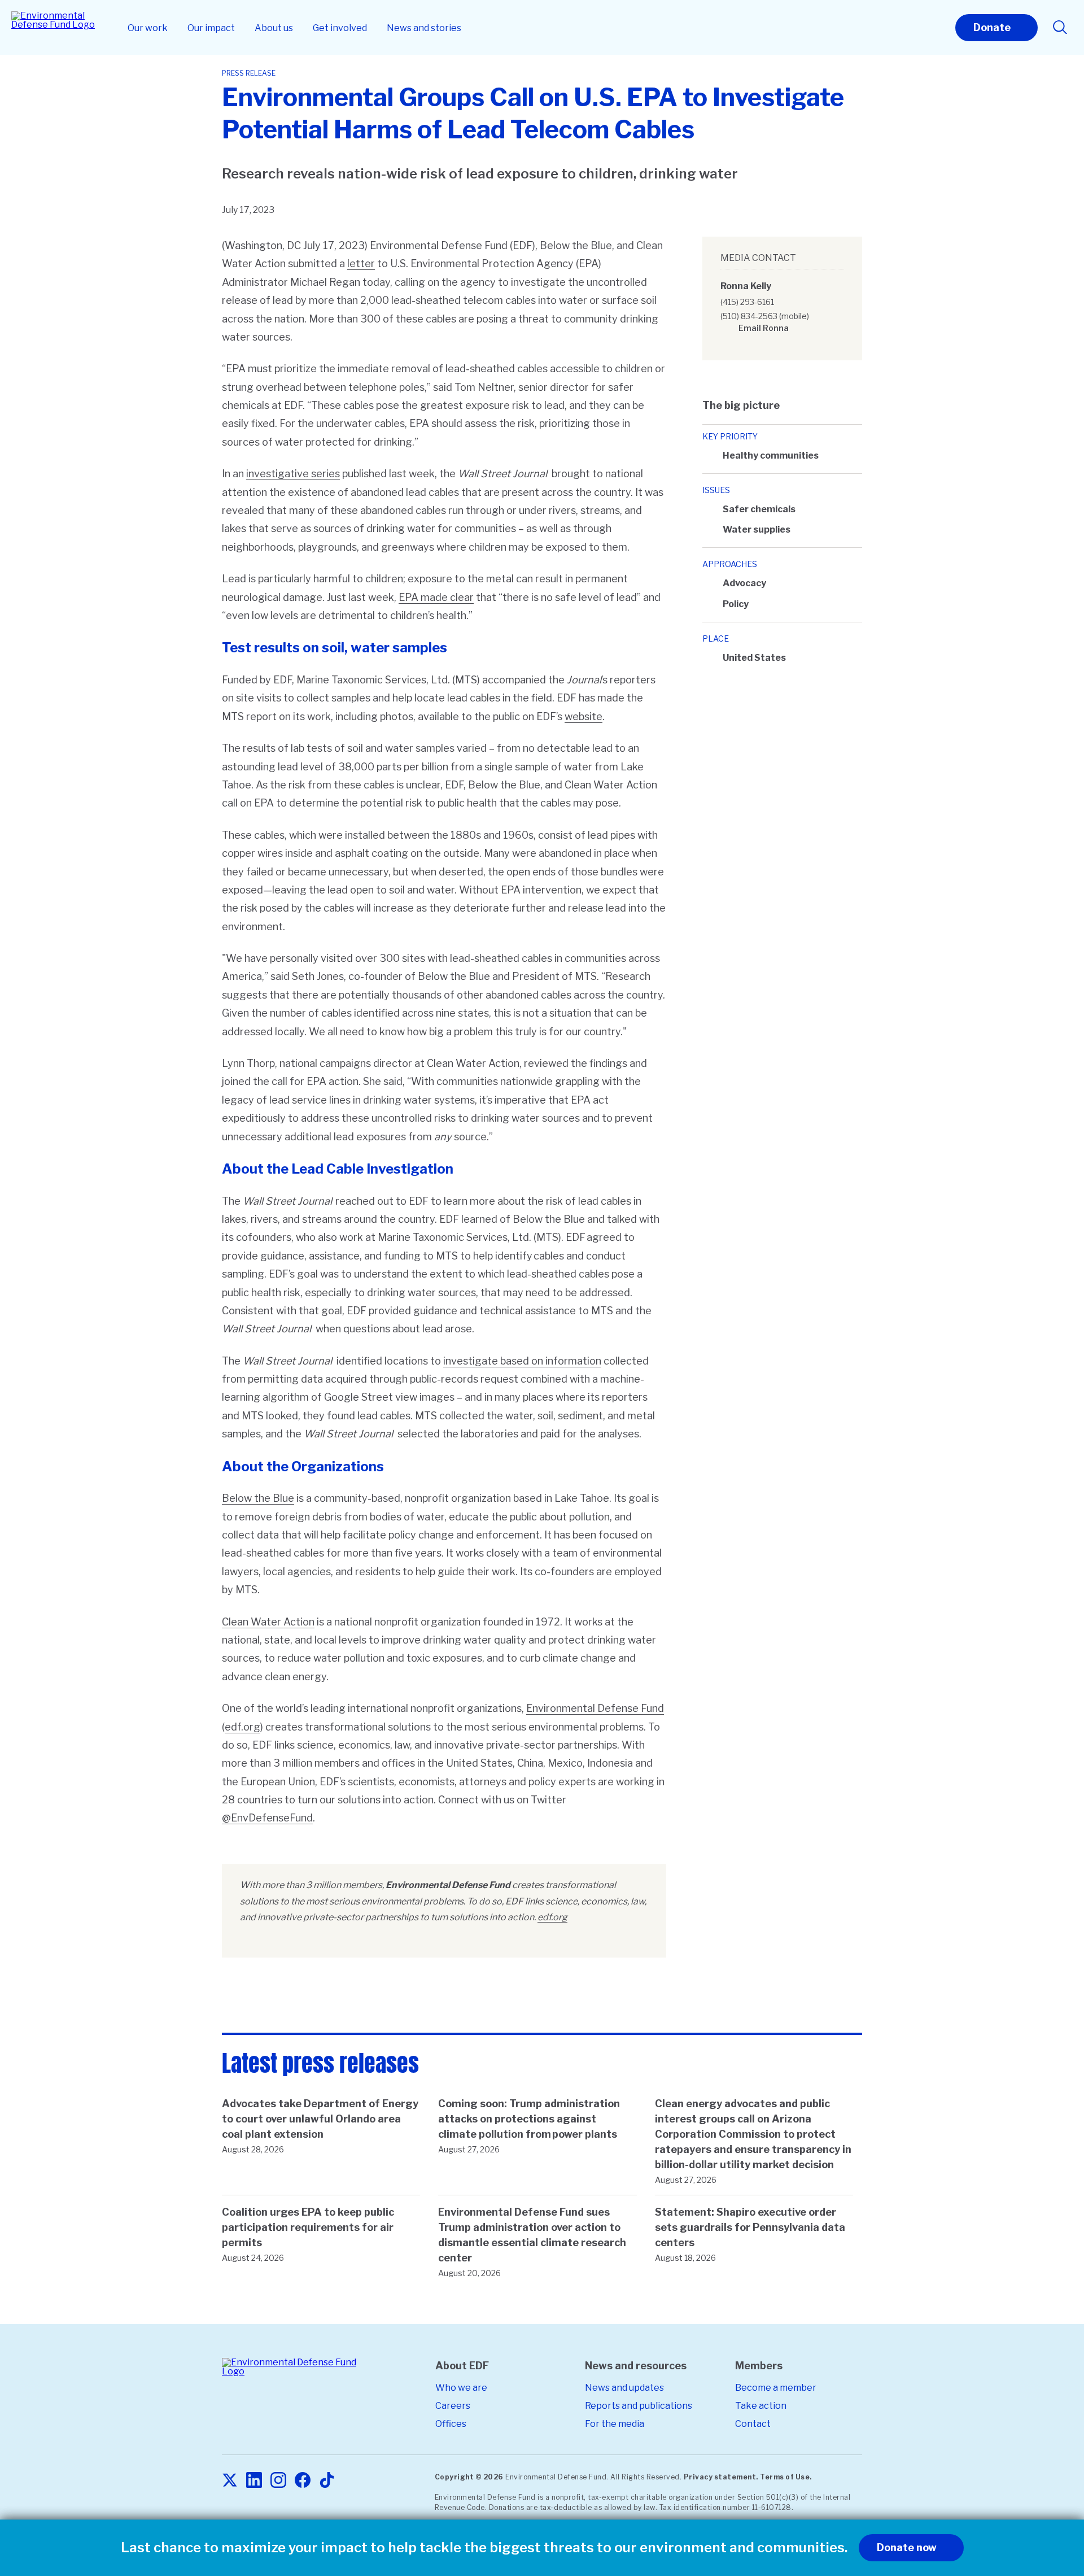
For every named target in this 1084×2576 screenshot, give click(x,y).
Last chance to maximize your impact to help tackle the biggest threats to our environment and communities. (484, 2548)
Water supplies (757, 529)
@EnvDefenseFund (267, 1818)
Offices (451, 2424)
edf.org (242, 1727)
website (583, 716)
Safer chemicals (759, 509)
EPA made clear (436, 597)
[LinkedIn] (254, 2481)
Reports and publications (639, 2406)
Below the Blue (258, 1498)
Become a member (776, 2388)
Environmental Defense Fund (595, 1708)
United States (754, 658)
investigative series (293, 474)
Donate (992, 27)
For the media (615, 2424)
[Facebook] (303, 2481)
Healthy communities (771, 456)
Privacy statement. (721, 2477)
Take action (761, 2406)
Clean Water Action (268, 1622)
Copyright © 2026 (469, 2477)
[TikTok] (327, 2481)
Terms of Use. (786, 2477)
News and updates (624, 2388)
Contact (753, 2424)
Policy (736, 604)
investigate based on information (522, 1361)
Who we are (461, 2388)
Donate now (907, 2547)
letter (361, 263)
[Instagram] (278, 2481)
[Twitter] (230, 2481)
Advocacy (744, 583)
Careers (453, 2406)
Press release (249, 73)
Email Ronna (764, 328)
